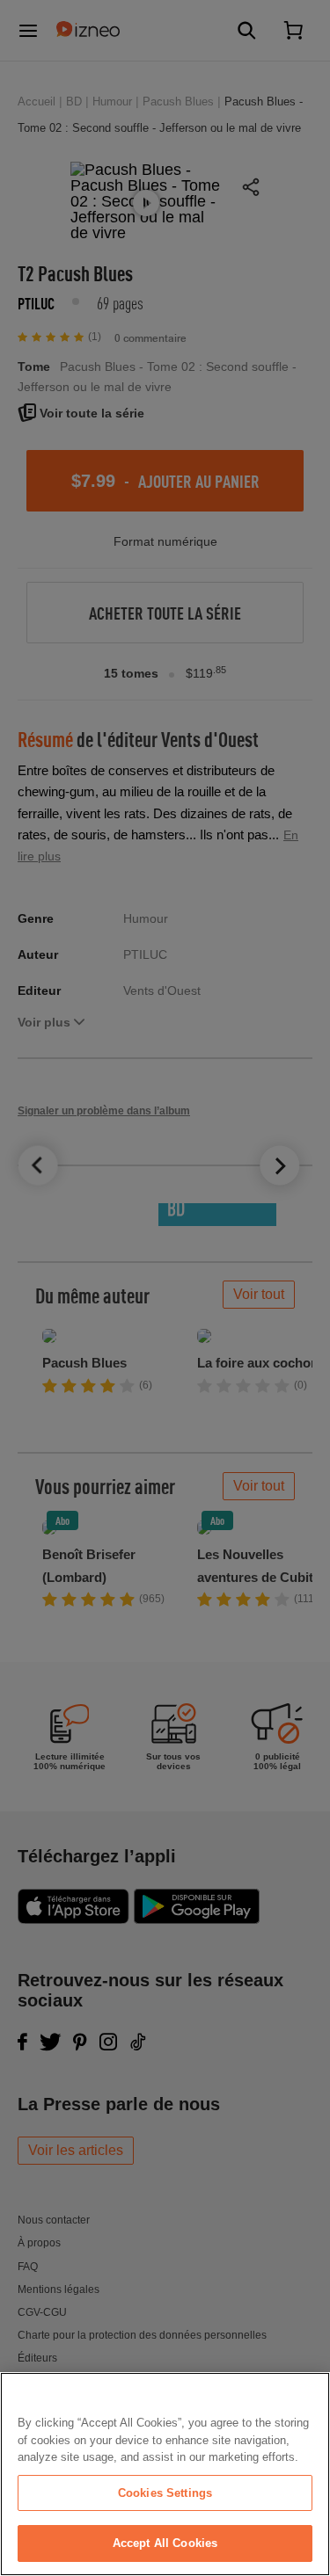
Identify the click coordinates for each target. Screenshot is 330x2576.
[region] (165, 2474)
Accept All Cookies (165, 2543)
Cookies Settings (165, 2493)
